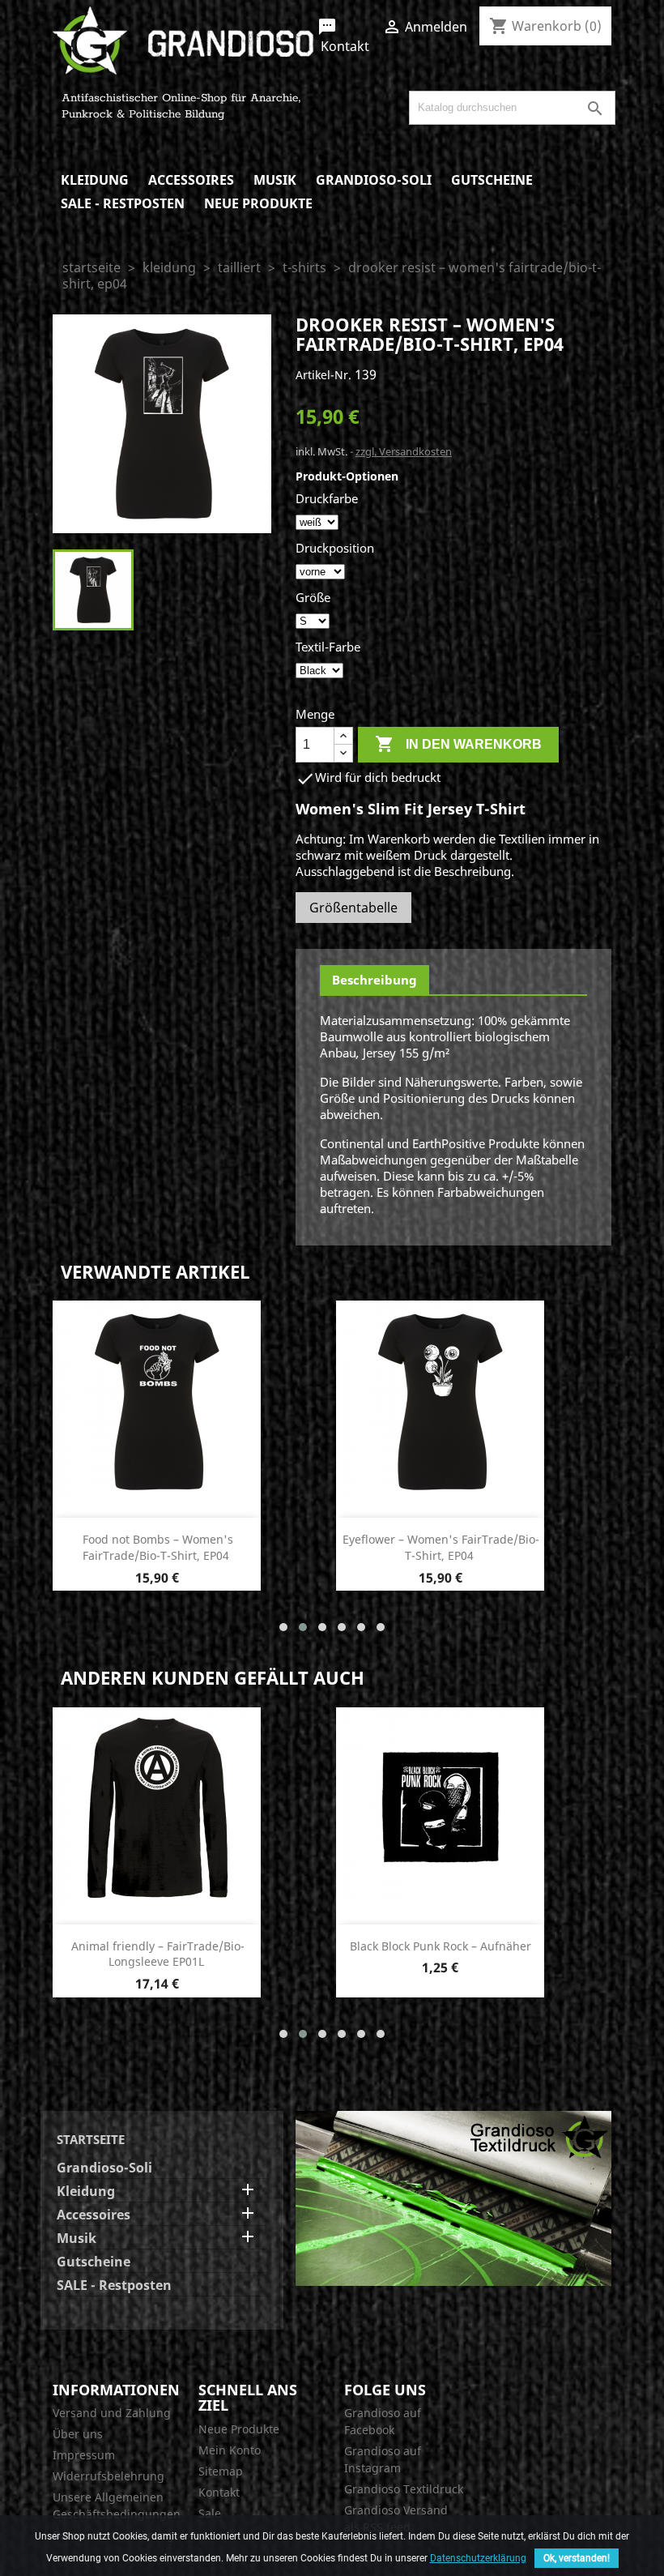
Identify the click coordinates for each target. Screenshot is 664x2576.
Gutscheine (492, 180)
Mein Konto (230, 2450)
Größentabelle (353, 908)
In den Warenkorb (458, 744)
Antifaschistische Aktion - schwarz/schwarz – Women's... (156, 1547)
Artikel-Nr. (323, 375)
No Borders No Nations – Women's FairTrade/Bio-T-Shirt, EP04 (157, 1954)
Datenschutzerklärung (478, 2558)
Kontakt (343, 36)
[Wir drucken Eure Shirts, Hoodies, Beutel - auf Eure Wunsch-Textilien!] (453, 2197)
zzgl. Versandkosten (404, 451)
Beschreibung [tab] (375, 980)
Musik (275, 180)
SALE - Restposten (123, 203)
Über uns (78, 2434)
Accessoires (191, 180)
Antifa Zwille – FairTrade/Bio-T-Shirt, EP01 (441, 1954)
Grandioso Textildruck (404, 2489)
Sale (210, 2513)
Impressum (84, 2455)
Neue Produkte (258, 203)
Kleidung (95, 180)
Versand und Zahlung (112, 2413)
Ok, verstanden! (577, 2558)
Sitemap (221, 2471)
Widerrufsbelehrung (109, 2476)
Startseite (91, 2139)
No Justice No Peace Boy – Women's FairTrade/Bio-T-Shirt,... (441, 1547)
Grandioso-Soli (374, 180)
